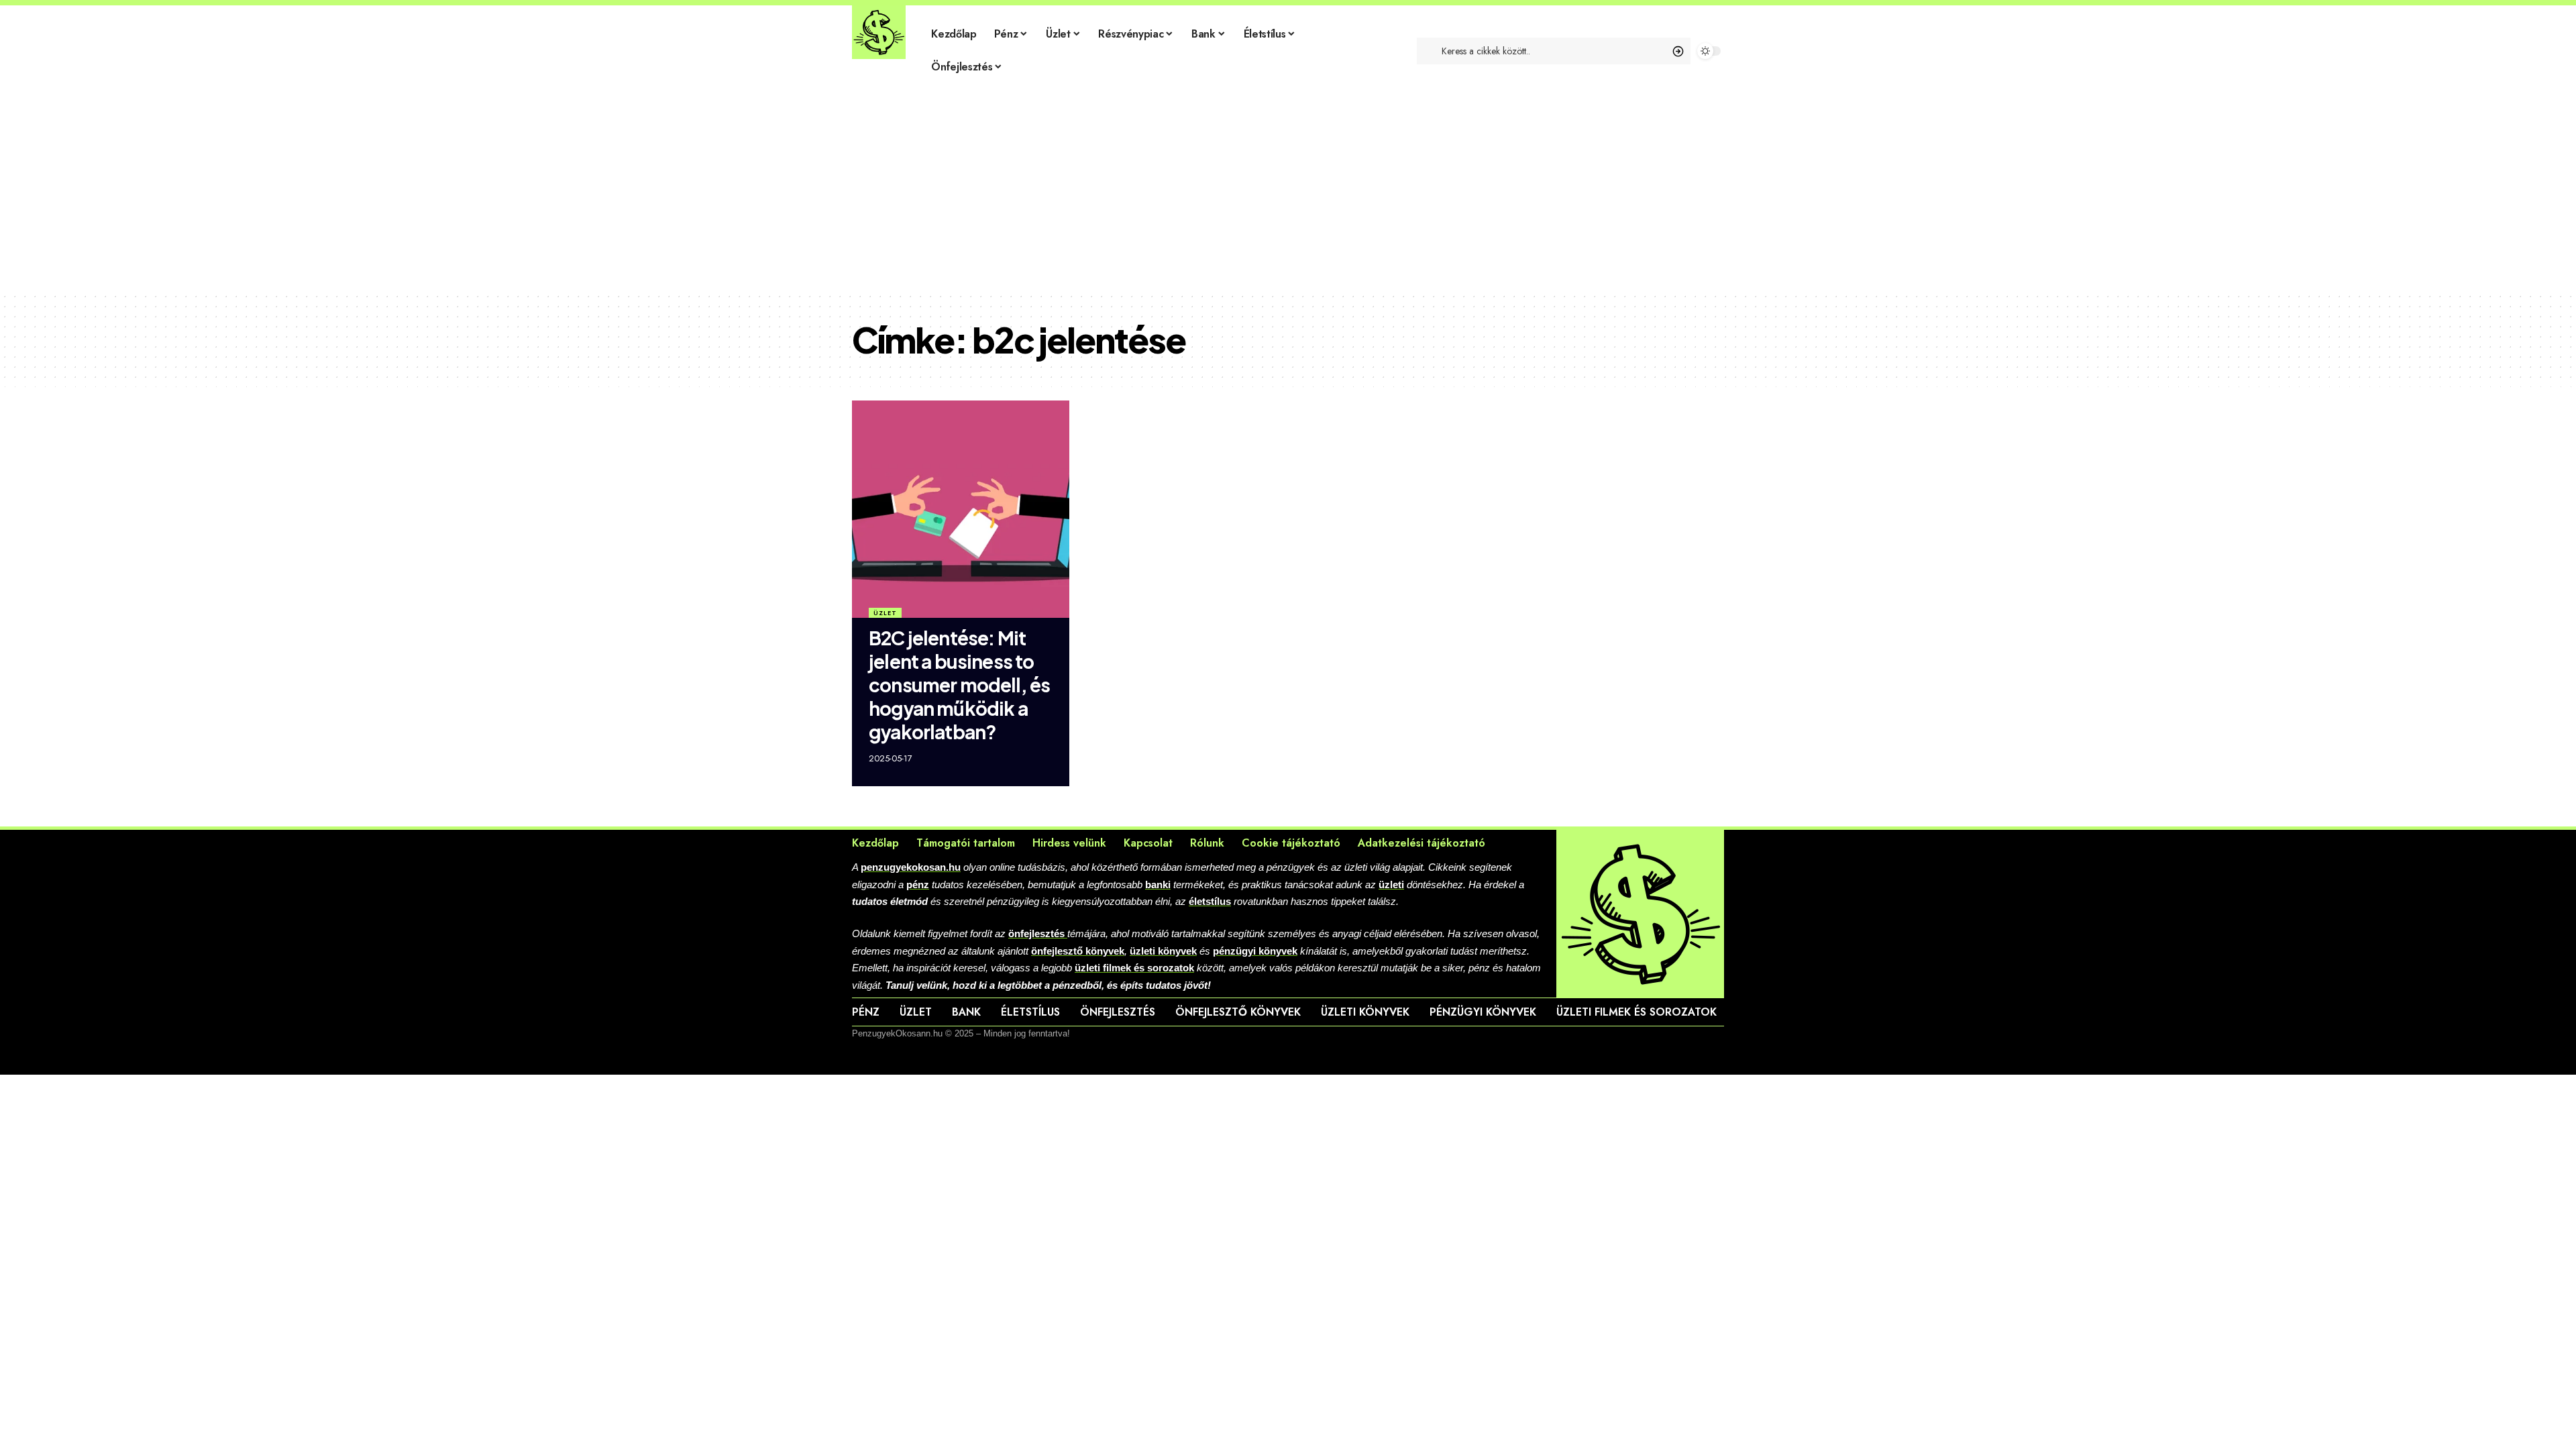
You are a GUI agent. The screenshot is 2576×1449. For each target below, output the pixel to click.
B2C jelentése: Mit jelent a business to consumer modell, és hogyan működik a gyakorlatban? (959, 685)
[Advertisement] (1288, 191)
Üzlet (885, 613)
